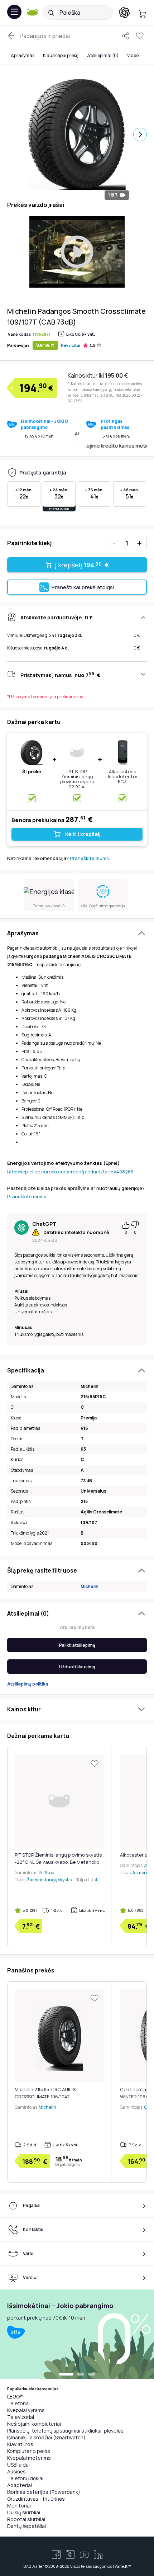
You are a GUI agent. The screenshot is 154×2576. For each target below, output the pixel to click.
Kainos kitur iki (98, 375)
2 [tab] (81, 2375)
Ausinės (16, 2471)
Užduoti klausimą (77, 1667)
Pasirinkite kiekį (29, 543)
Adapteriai (20, 2485)
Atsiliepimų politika (28, 1684)
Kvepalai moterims (29, 2458)
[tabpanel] (77, 2334)
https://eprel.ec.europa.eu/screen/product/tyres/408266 (70, 1172)
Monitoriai (19, 2506)
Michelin (90, 1586)
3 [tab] (91, 2375)
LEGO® (15, 2397)
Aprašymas (23, 55)
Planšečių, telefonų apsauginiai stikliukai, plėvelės (65, 2431)
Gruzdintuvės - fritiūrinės (36, 2499)
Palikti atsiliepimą (77, 1645)
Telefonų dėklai (25, 2478)
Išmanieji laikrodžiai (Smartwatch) (46, 2437)
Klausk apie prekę (61, 55)
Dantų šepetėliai (27, 2526)
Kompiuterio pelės (29, 2451)
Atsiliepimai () (103, 55)
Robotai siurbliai (26, 2519)
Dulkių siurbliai (24, 2512)
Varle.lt (45, 345)
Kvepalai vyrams (26, 2410)
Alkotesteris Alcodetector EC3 (122, 776)
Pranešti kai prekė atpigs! (83, 587)
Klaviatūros (20, 2444)
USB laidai (18, 2465)
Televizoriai (21, 2417)
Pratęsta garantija (43, 472)
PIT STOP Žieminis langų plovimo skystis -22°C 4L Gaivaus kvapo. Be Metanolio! (77, 784)
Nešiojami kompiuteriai (34, 2424)
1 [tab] (66, 2375)
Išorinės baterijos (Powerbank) (44, 2492)
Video (133, 55)
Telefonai (18, 2403)
